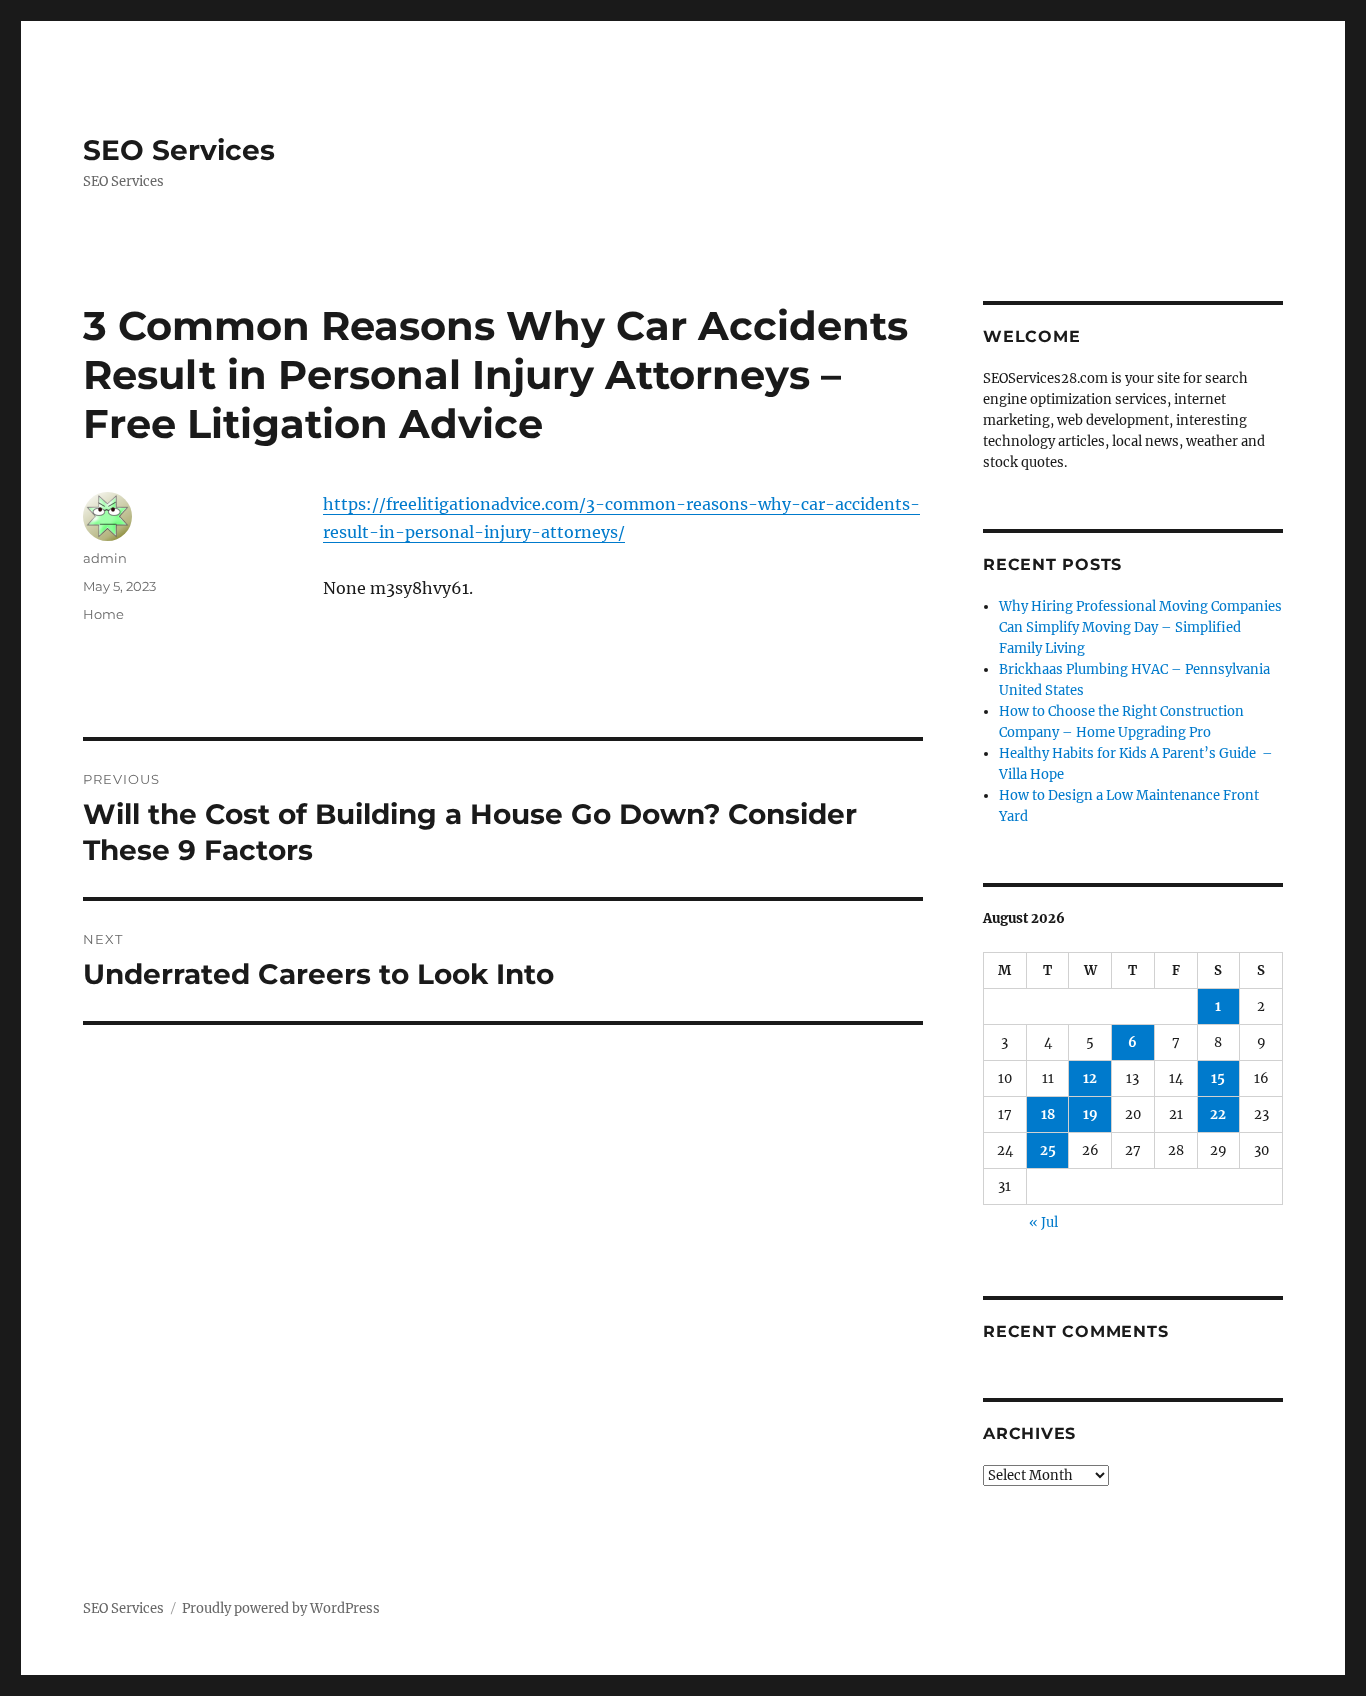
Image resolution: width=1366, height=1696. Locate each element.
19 (1090, 1114)
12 (1090, 1078)
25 (1048, 1150)
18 (1048, 1114)
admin (105, 558)
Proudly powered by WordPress (281, 1608)
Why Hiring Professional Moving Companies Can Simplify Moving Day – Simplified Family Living (1140, 627)
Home (103, 614)
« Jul (1043, 1222)
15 (1218, 1078)
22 (1218, 1114)
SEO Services (179, 150)
